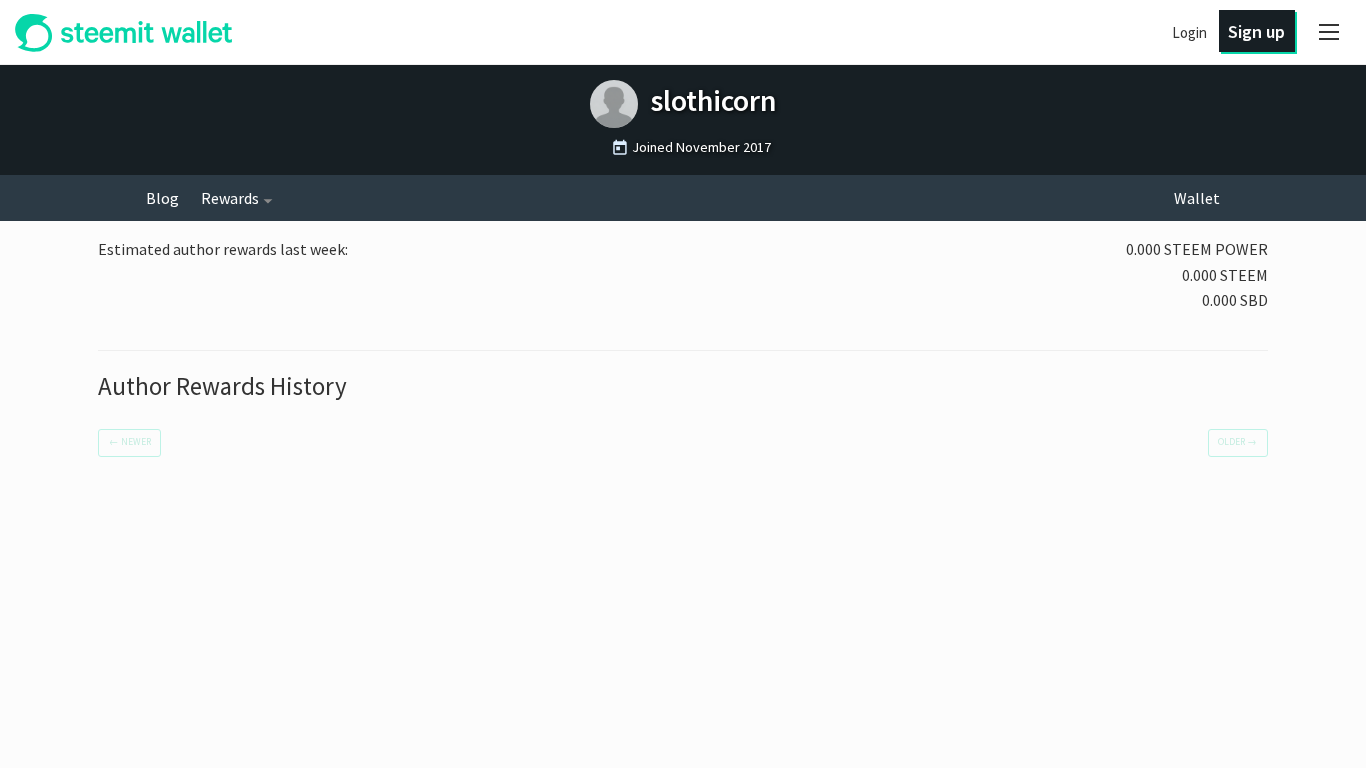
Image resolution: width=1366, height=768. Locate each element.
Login (1189, 32)
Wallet (1197, 198)
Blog (162, 198)
